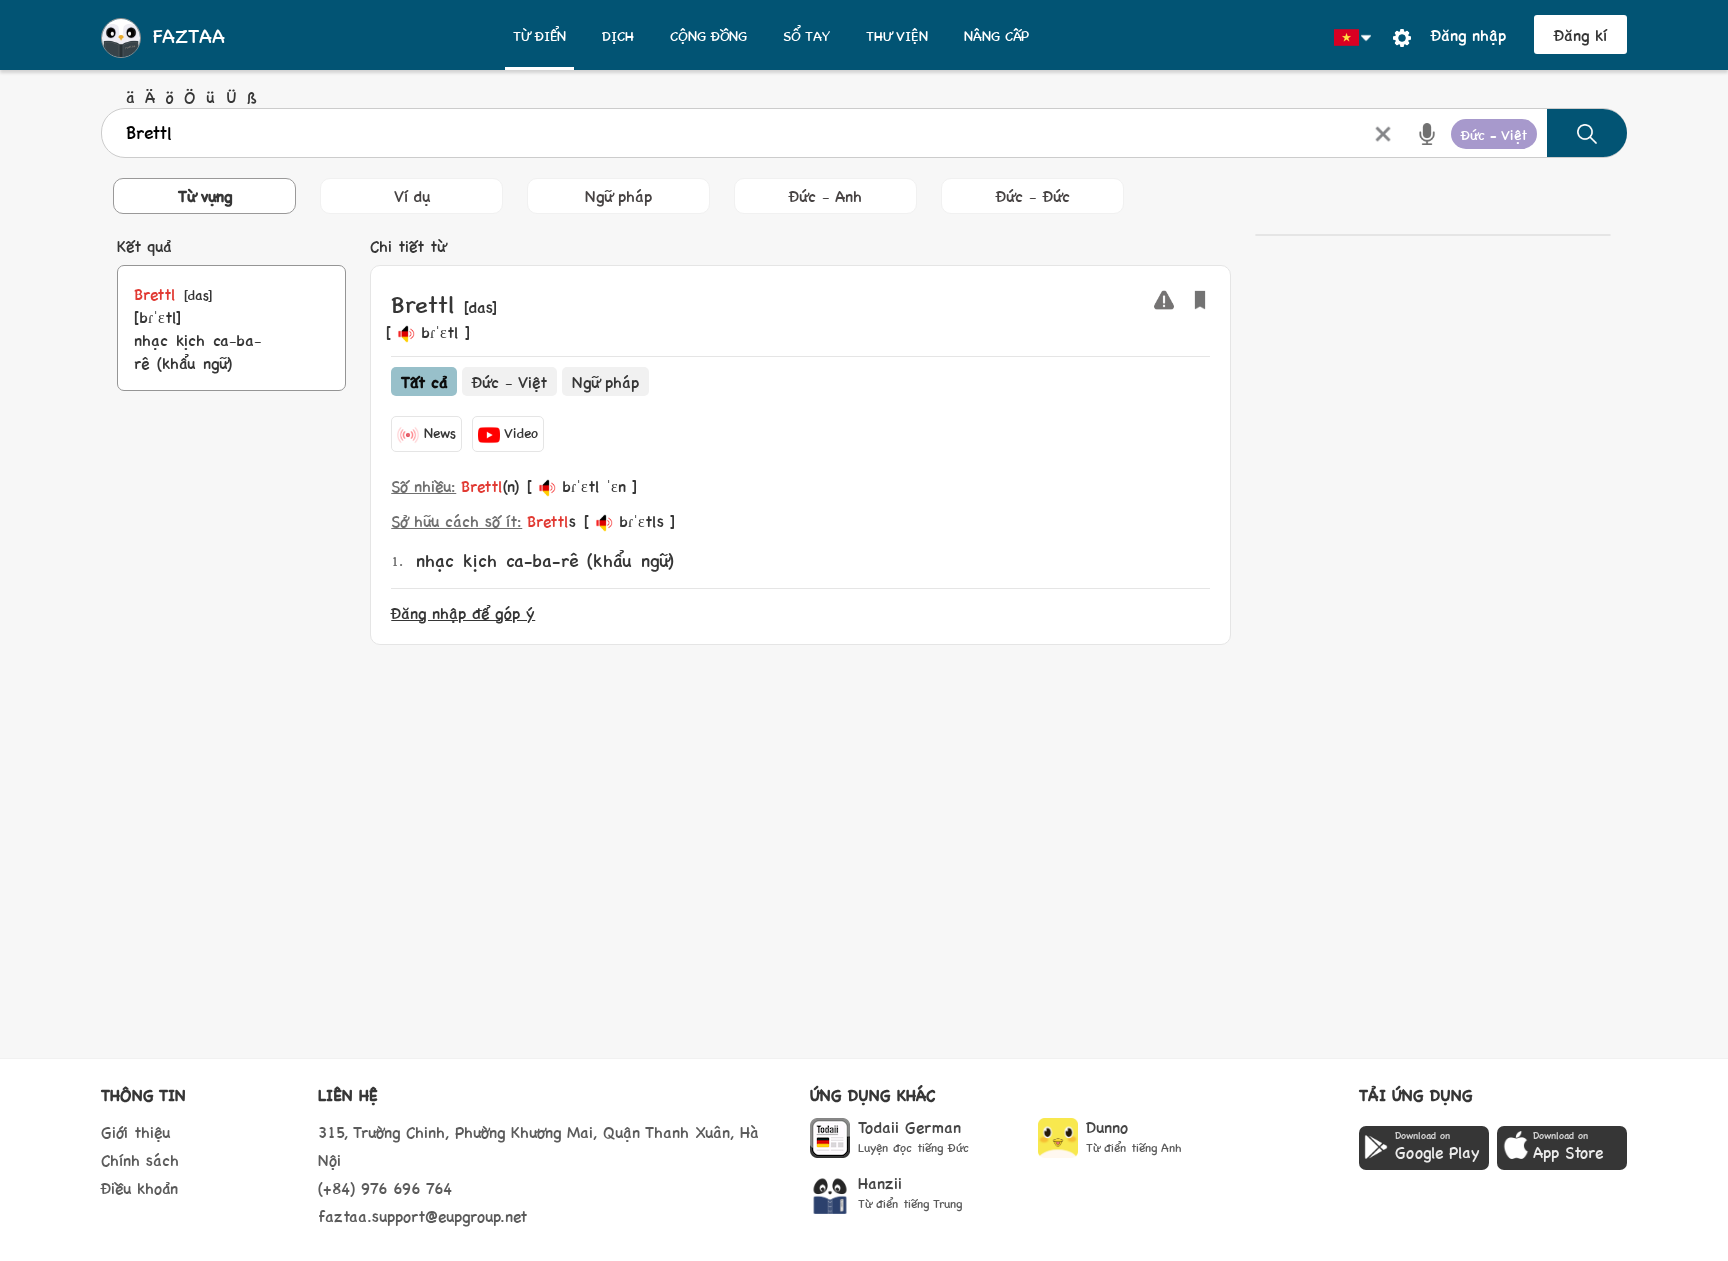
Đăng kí (1580, 34)
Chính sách (140, 1159)
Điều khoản (139, 1187)
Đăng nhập (1468, 34)
